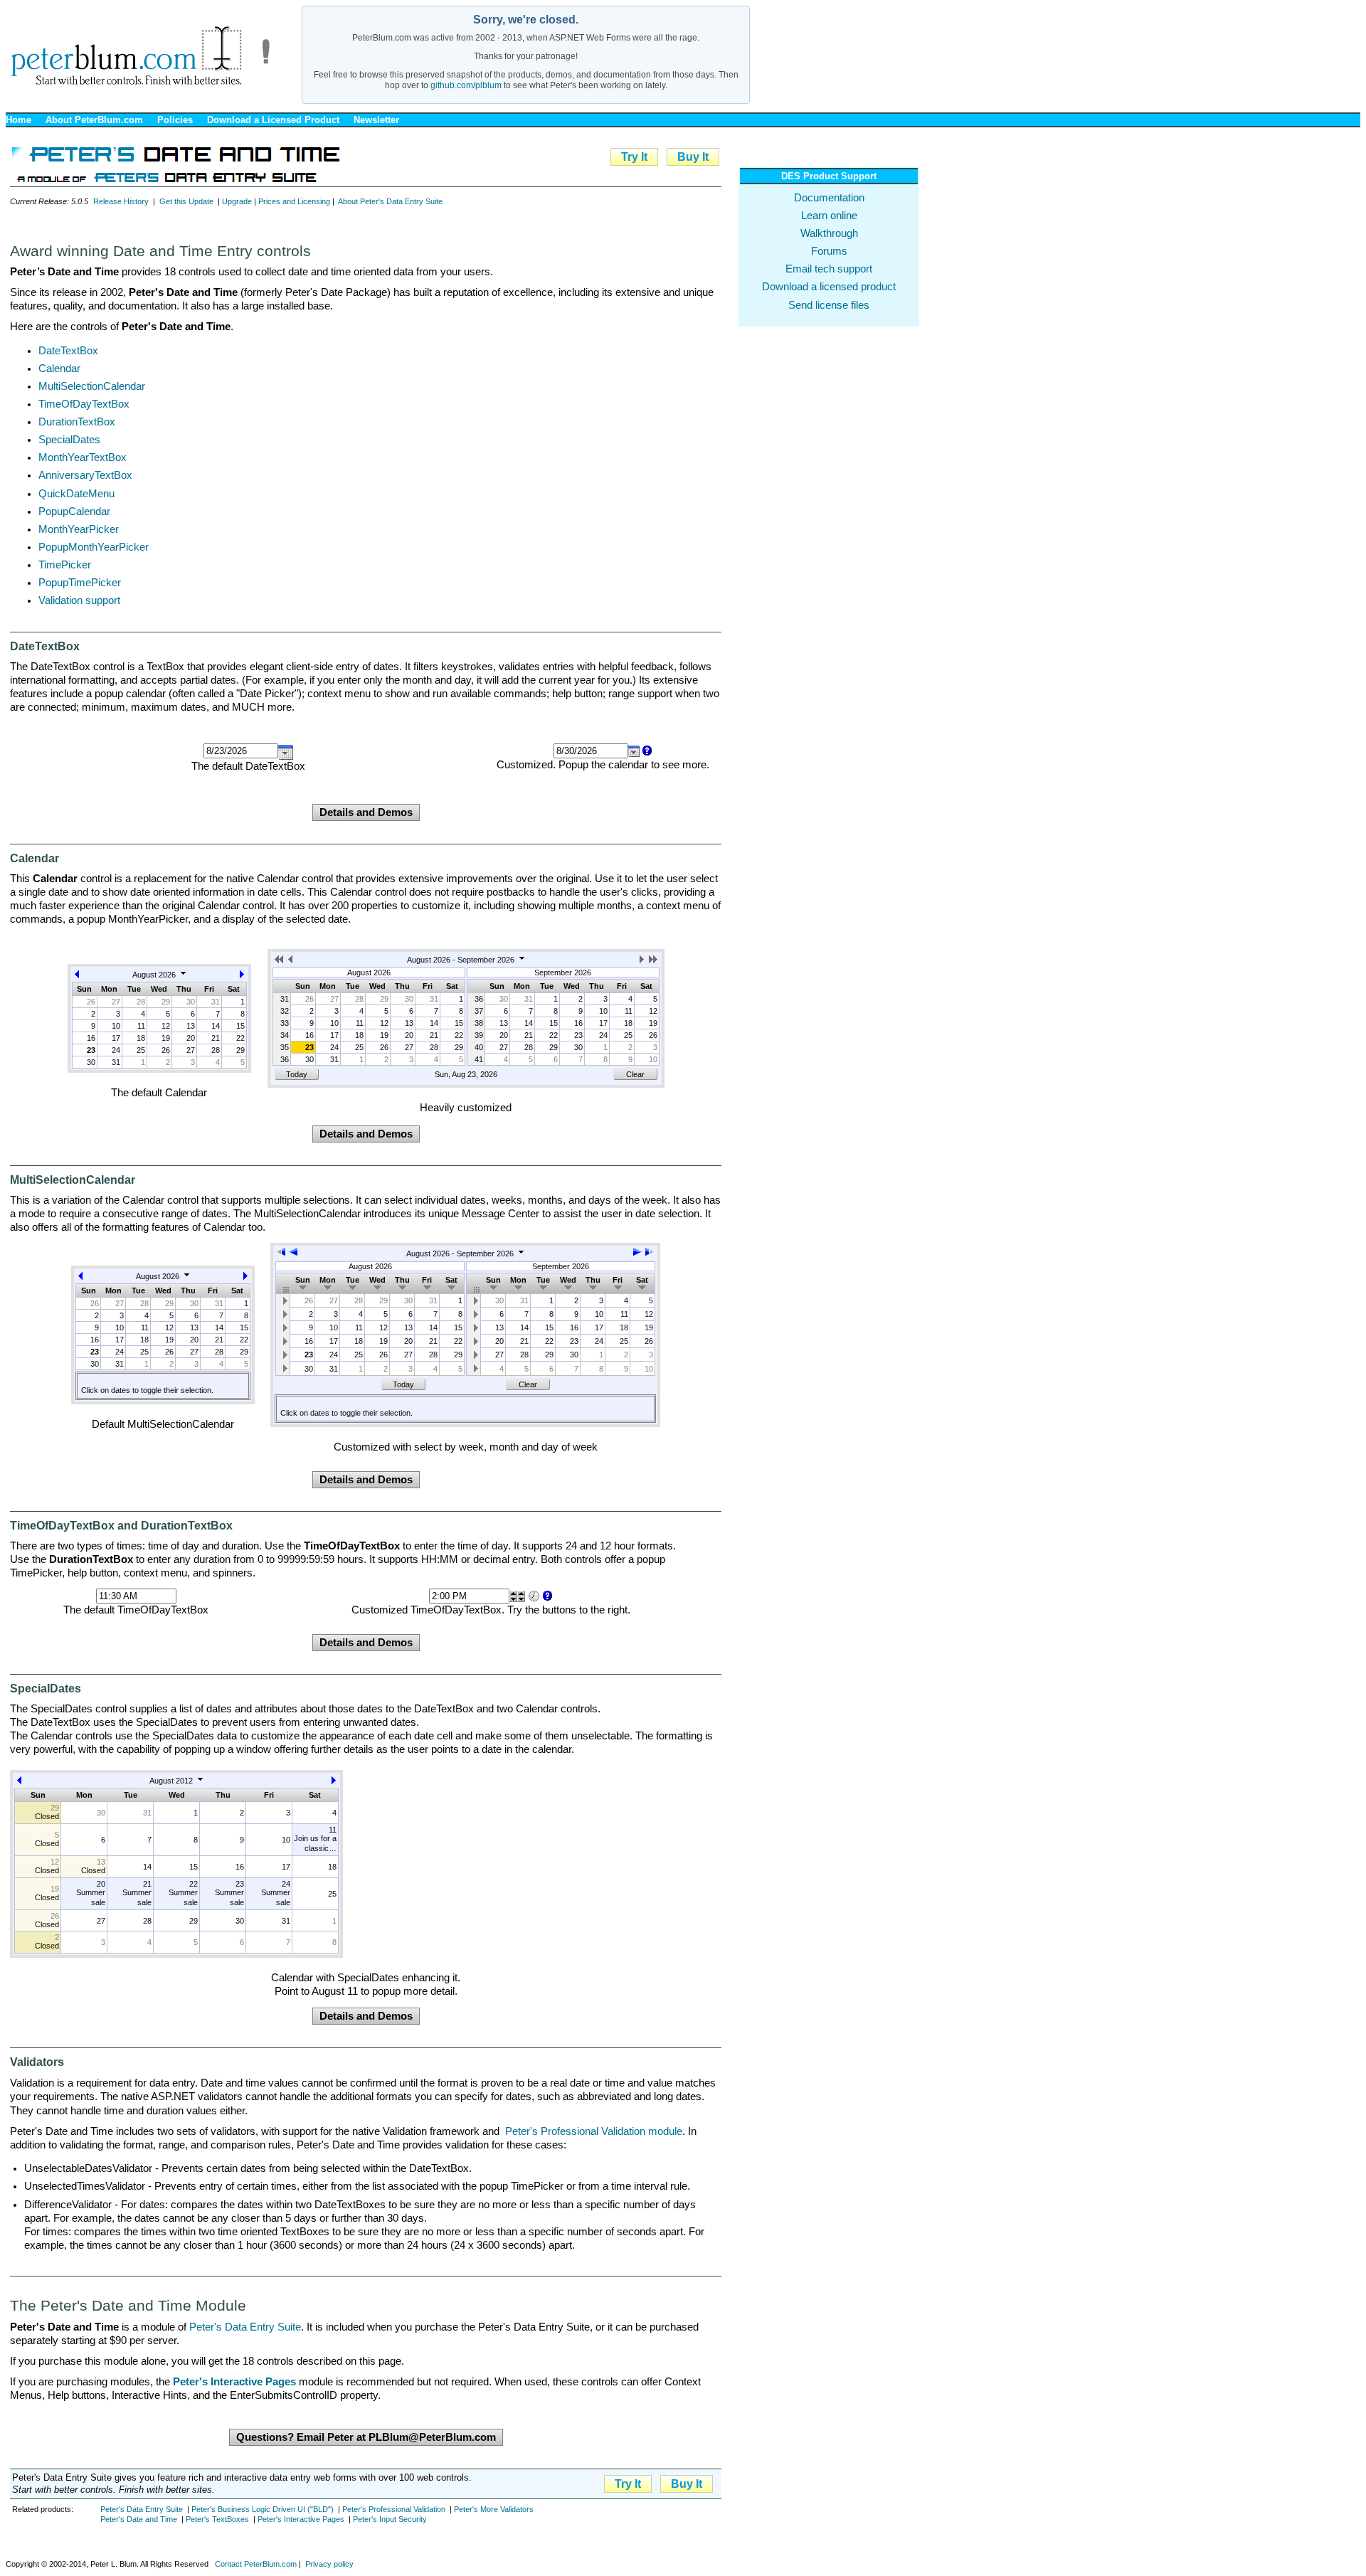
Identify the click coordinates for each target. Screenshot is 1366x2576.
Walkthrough (829, 233)
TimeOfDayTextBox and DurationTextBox (121, 1526)
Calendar (59, 369)
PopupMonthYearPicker (94, 547)
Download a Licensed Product (273, 120)
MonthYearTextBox (83, 457)
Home (18, 120)
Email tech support (829, 269)
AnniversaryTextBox (85, 475)
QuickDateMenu (76, 494)
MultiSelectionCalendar (92, 386)
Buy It (693, 157)
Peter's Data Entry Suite (245, 2327)
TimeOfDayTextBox (84, 404)
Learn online (829, 216)
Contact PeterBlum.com (256, 2564)
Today (297, 1074)
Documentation (829, 198)
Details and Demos (366, 812)
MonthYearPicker (79, 529)
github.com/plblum (466, 85)
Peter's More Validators (494, 2509)
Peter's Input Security (390, 2519)
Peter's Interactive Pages (301, 2519)
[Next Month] (242, 977)
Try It (634, 157)
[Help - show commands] (646, 751)
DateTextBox (68, 351)
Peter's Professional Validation (394, 2509)
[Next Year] (653, 962)
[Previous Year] (280, 962)
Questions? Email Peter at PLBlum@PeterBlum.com (366, 2437)
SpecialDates (69, 440)
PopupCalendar (74, 512)
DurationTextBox (77, 422)
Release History (121, 201)
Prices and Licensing (294, 201)
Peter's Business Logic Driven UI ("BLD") (263, 2509)
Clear (635, 1074)
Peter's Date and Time (139, 2519)
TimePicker (65, 565)
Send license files (829, 305)
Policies (175, 120)
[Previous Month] (77, 977)
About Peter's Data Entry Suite (390, 201)
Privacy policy (329, 2564)
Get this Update (186, 201)
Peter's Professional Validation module (594, 2131)
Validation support (79, 600)
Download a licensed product (829, 287)
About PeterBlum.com (94, 120)
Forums (829, 251)
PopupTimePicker (80, 583)
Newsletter (376, 120)
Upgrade (237, 201)
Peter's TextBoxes (217, 2519)
